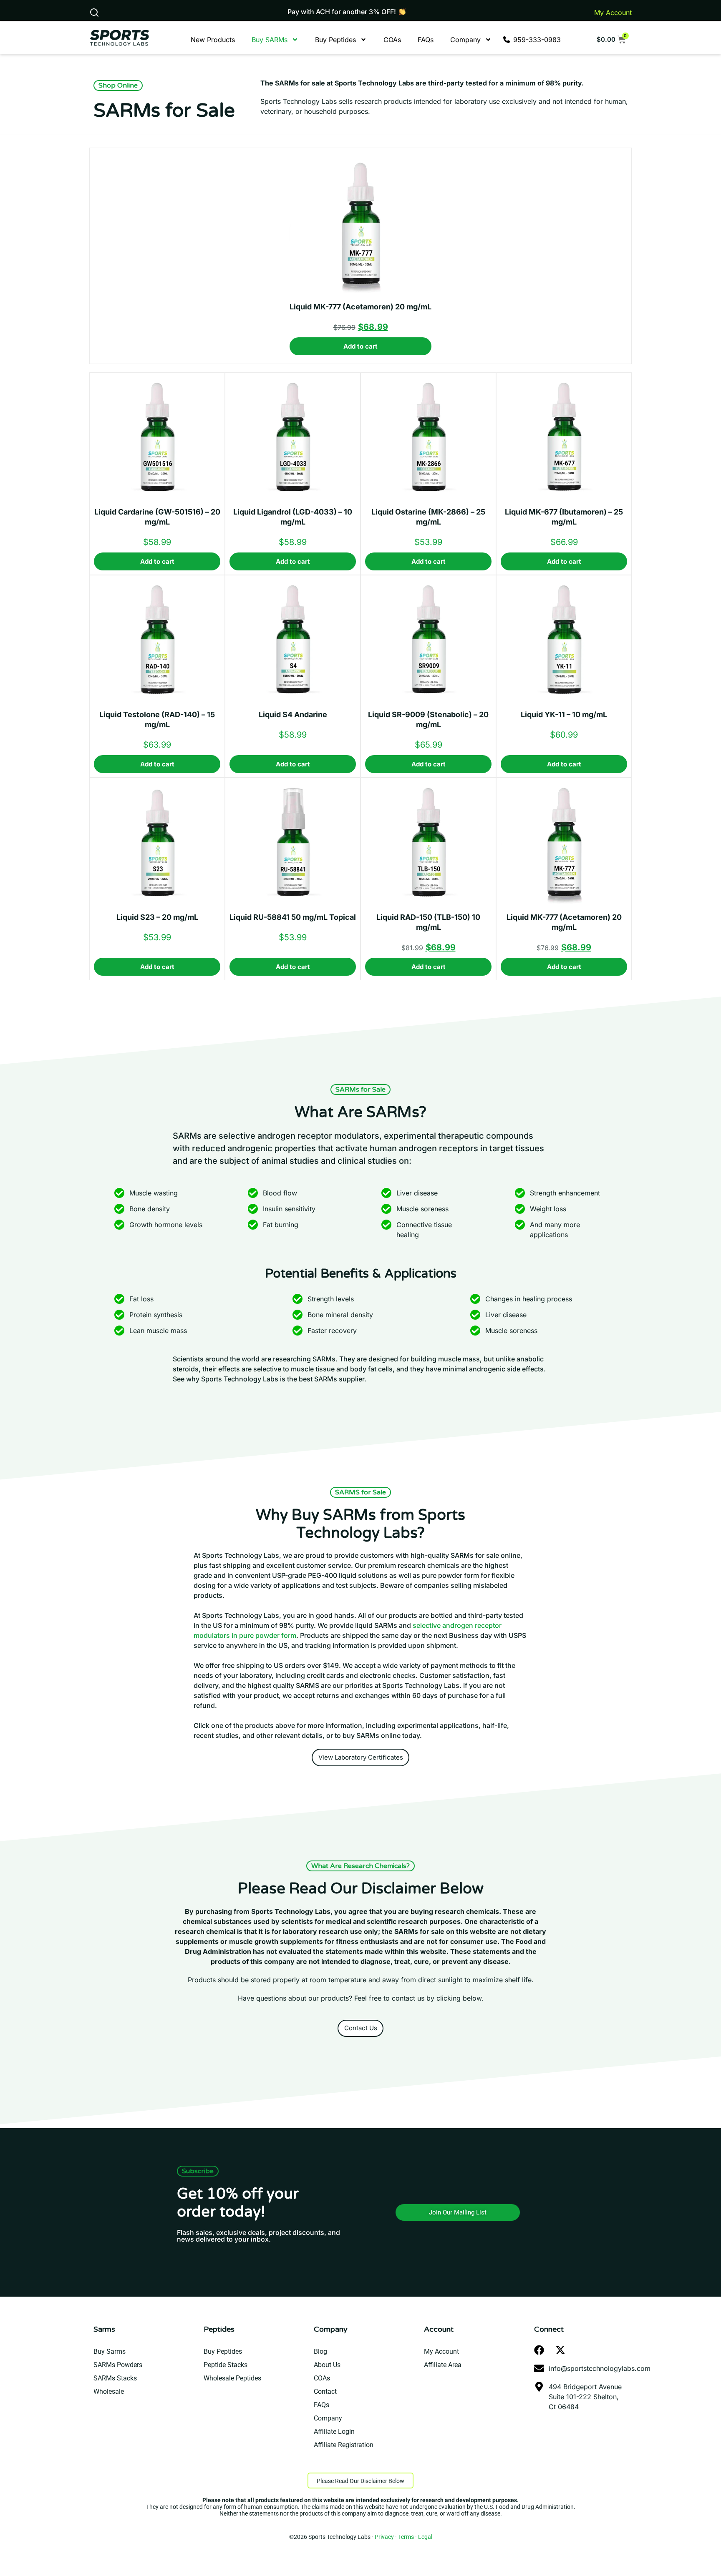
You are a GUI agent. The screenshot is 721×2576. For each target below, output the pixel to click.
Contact (325, 2391)
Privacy (384, 2537)
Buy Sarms (110, 2351)
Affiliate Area (443, 2365)
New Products (213, 40)
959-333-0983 (537, 40)
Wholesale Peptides (232, 2378)
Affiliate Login (334, 2432)
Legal (425, 2537)
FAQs (426, 40)
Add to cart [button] (360, 346)
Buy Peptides (335, 40)
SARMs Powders (118, 2365)
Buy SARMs (270, 40)
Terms (406, 2537)
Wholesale (109, 2391)
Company (465, 40)
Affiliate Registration (344, 2445)
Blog (320, 2351)
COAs (392, 40)
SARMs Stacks (115, 2378)
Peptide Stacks (226, 2365)
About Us (327, 2365)
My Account (613, 13)
